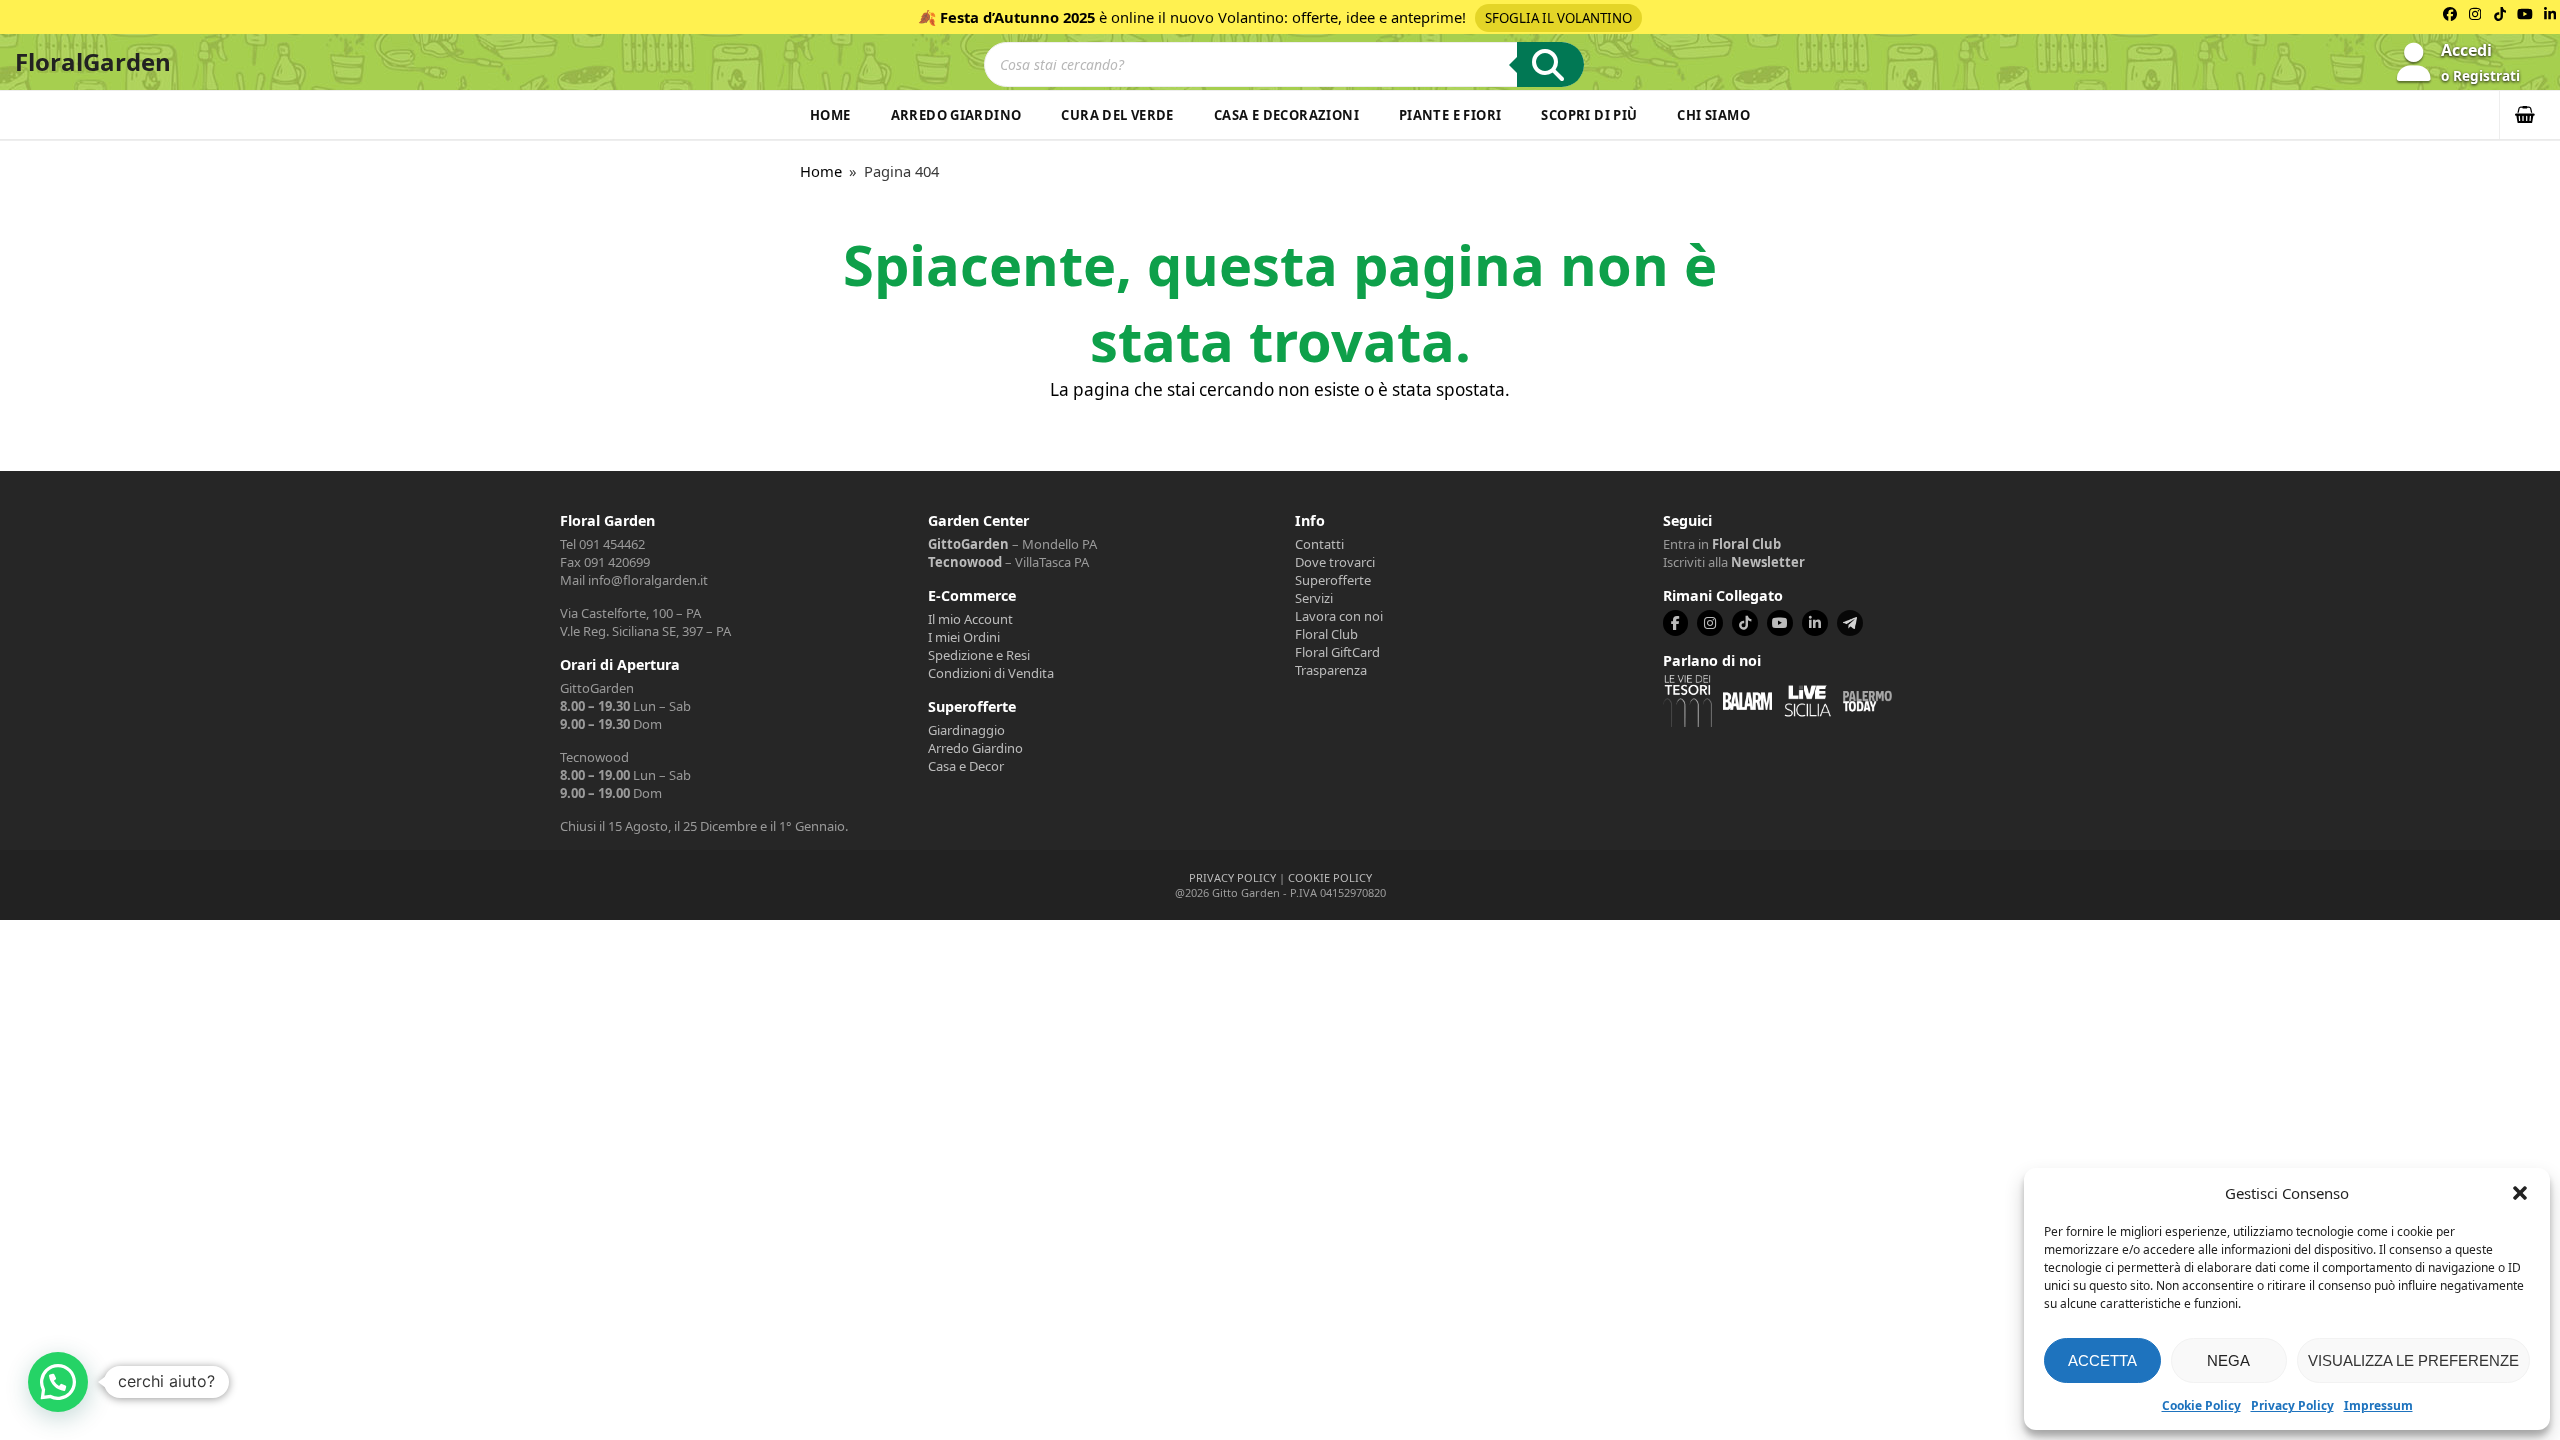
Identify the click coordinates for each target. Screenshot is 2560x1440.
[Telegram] (1850, 623)
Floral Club (1326, 634)
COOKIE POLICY (1330, 877)
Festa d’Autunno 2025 (1017, 17)
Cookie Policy (2201, 1405)
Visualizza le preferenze (2413, 1360)
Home (830, 115)
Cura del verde (1117, 115)
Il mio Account (970, 619)
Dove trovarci (1335, 562)
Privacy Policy (2292, 1405)
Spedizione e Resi (979, 655)
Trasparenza (1331, 670)
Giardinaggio (966, 730)
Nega (2228, 1360)
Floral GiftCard (1337, 652)
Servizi (1314, 598)
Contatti (1319, 544)
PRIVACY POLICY (1232, 877)
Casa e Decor (966, 766)
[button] (2520, 1193)
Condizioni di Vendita (991, 673)
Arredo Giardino (956, 115)
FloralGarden (93, 61)
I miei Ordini (964, 637)
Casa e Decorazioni (1286, 115)
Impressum (2378, 1405)
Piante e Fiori (1450, 115)
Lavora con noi (1339, 616)
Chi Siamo (1713, 115)
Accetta (2102, 1360)
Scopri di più (1589, 115)
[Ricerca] (1550, 64)
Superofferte (1333, 580)
